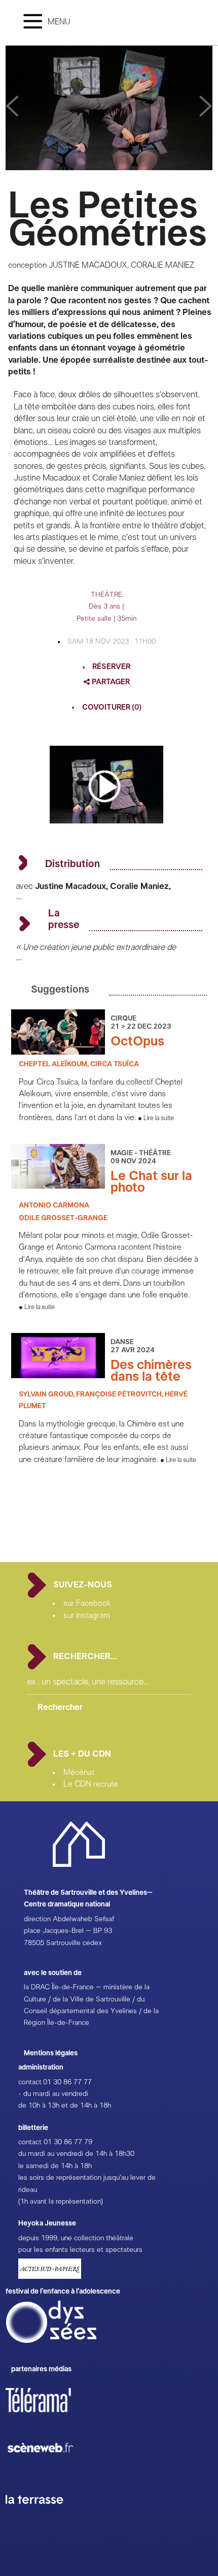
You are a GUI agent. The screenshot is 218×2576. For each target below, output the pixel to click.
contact (30, 2082)
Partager (110, 682)
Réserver (111, 667)
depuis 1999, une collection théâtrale (76, 2238)
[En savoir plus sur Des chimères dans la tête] (58, 1376)
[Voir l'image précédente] (206, 107)
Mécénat (79, 1772)
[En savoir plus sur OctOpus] (58, 1052)
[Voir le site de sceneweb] (49, 2469)
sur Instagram (87, 1615)
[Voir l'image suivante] (12, 107)
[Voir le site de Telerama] (49, 2416)
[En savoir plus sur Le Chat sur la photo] (58, 1186)
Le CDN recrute (91, 1784)
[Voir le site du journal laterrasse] (42, 2516)
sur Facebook (87, 1603)
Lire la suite (159, 1118)
